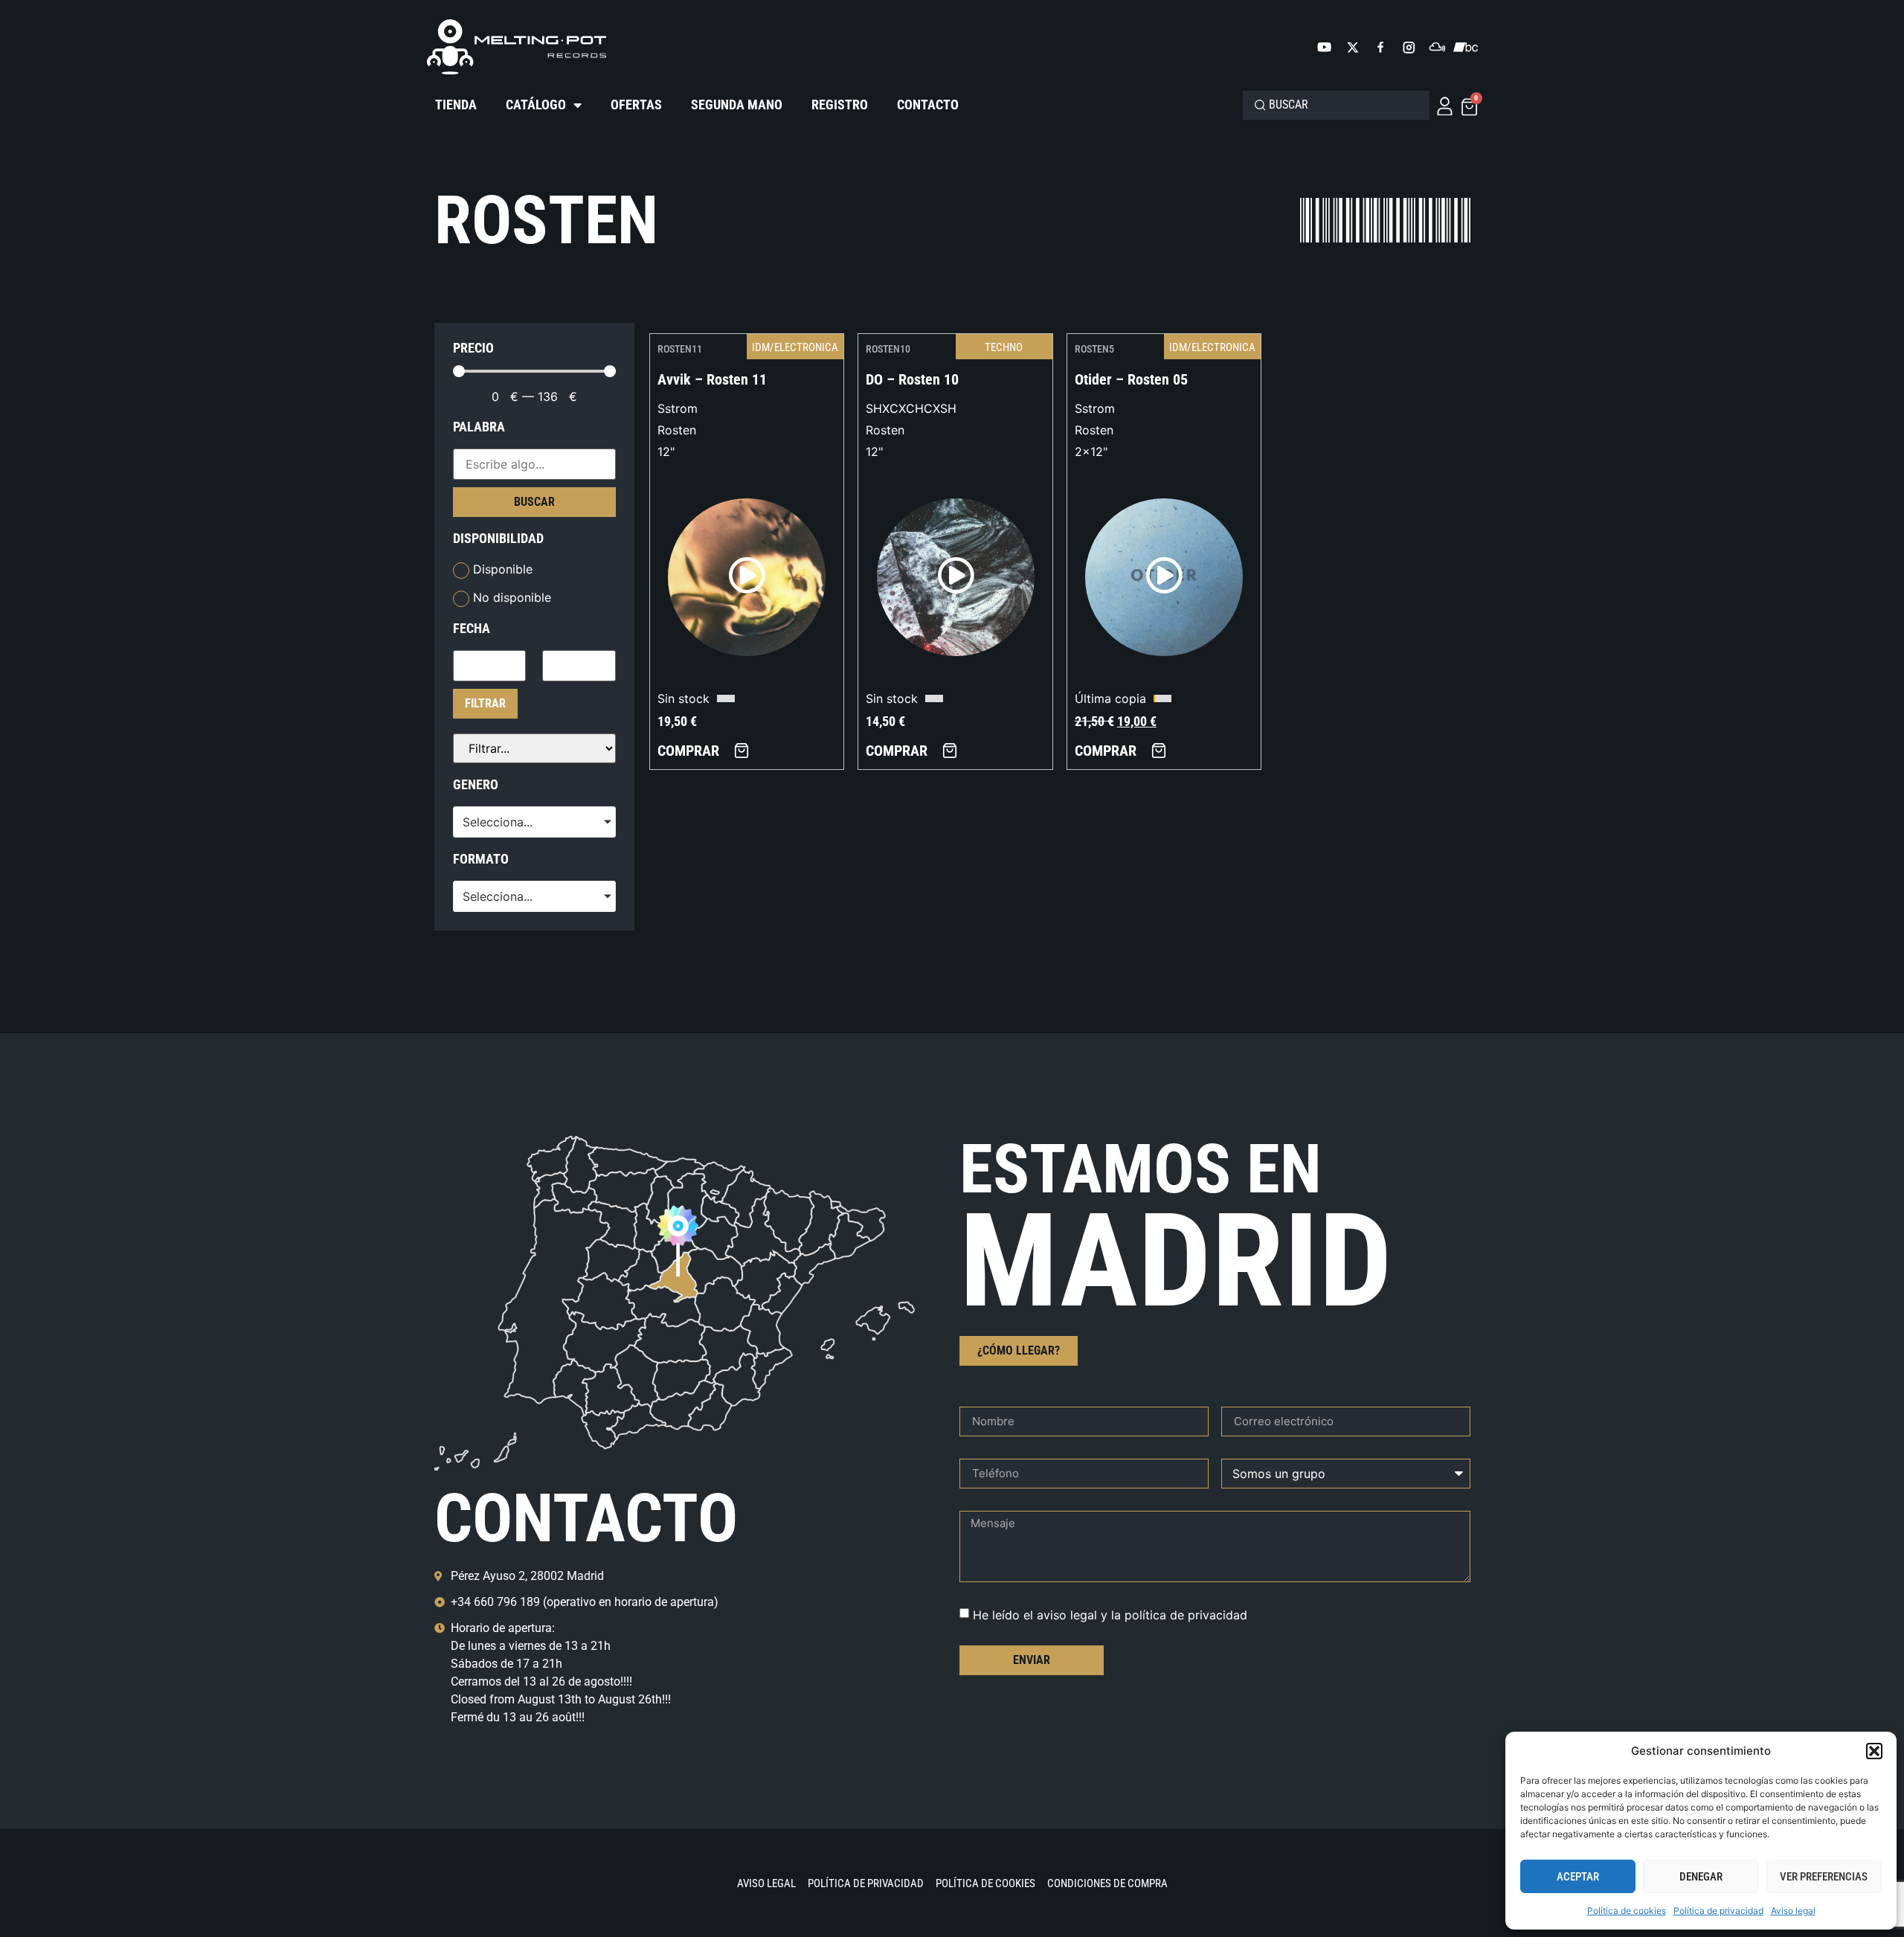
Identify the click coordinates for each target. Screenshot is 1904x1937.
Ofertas (636, 105)
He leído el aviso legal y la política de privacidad (1110, 1614)
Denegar (1701, 1877)
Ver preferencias (1824, 1877)
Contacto (928, 105)
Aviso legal (1793, 1911)
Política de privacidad (1718, 1911)
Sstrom (678, 408)
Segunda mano (737, 105)
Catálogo (536, 105)
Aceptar (1578, 1877)
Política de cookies (1627, 1911)
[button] (1874, 1751)
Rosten (677, 430)
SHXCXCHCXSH (911, 408)
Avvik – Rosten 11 (712, 379)
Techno (1004, 347)
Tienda (456, 105)
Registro (840, 105)
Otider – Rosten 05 (1131, 379)
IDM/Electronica (795, 347)
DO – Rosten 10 (912, 379)
